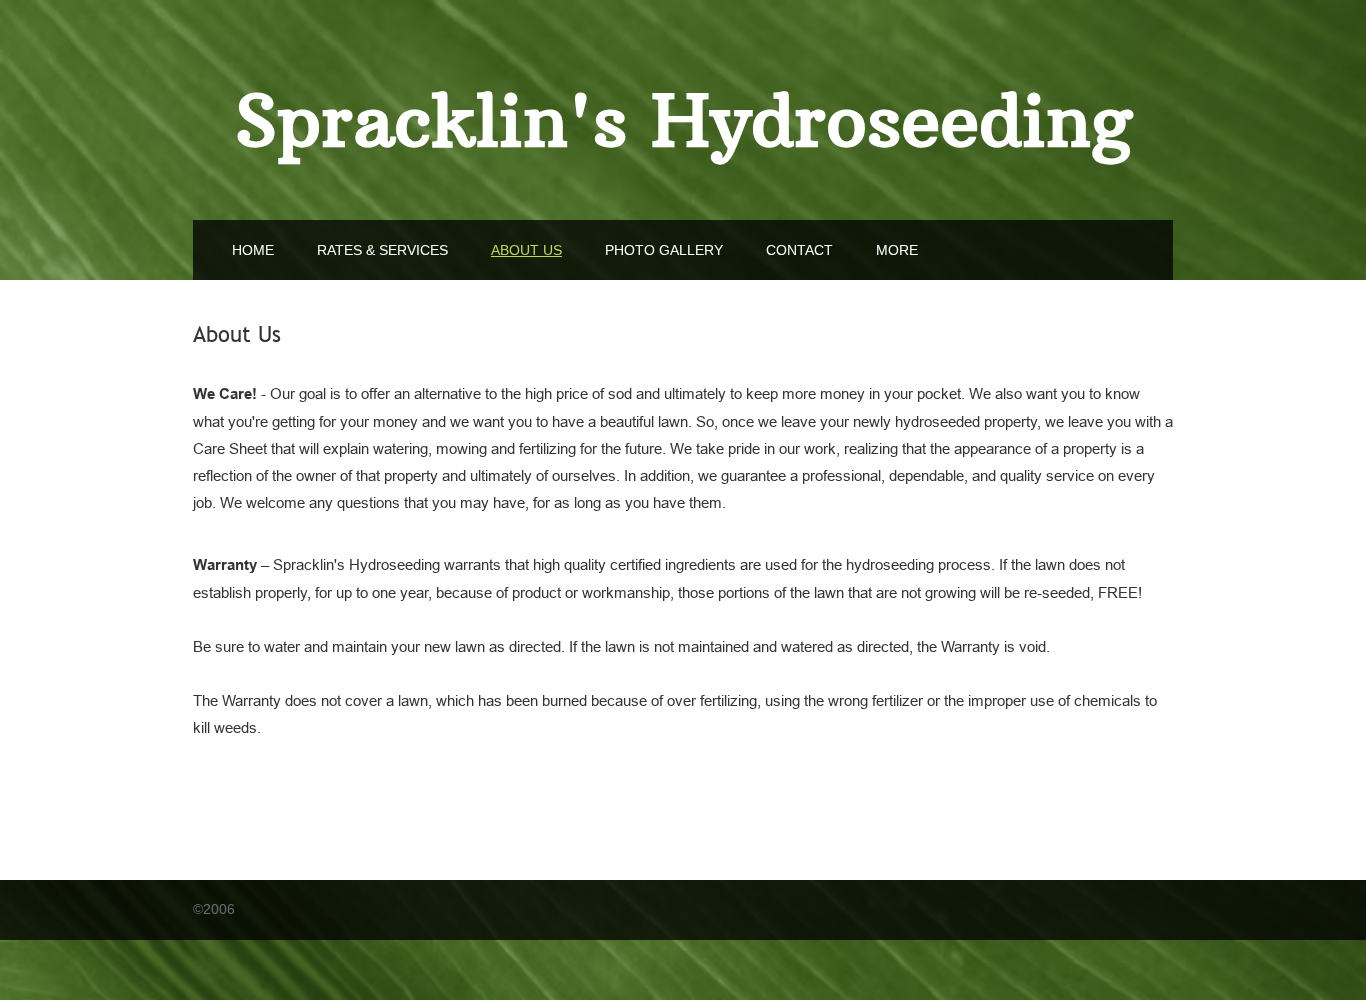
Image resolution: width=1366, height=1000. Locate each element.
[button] (897, 250)
